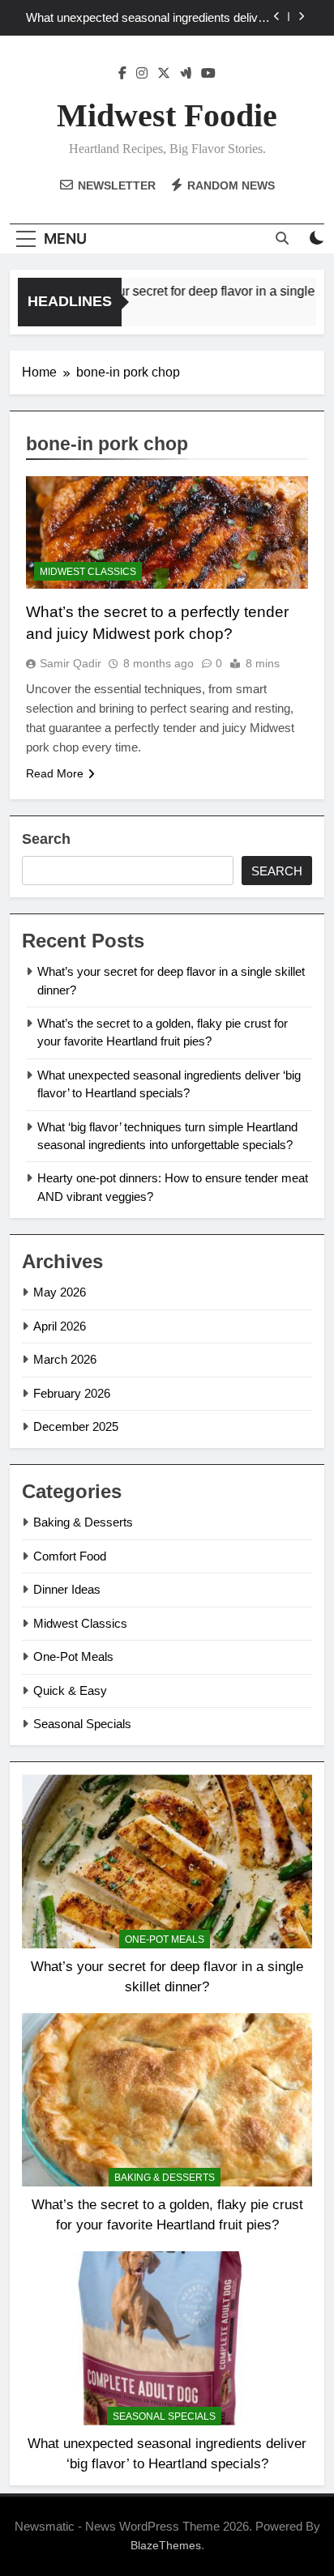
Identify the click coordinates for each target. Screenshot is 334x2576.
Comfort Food (70, 1556)
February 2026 (72, 1393)
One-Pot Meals (73, 1656)
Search (46, 839)
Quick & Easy (70, 1690)
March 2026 (65, 1359)
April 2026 (60, 1326)
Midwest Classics (88, 572)
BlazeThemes (166, 2545)
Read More (55, 773)
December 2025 (76, 1426)
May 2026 (60, 1292)
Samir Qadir (71, 663)
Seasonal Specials (82, 1724)
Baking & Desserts (83, 1522)
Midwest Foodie (167, 115)
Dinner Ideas (67, 1589)
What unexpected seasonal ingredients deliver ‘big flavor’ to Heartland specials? (147, 18)
